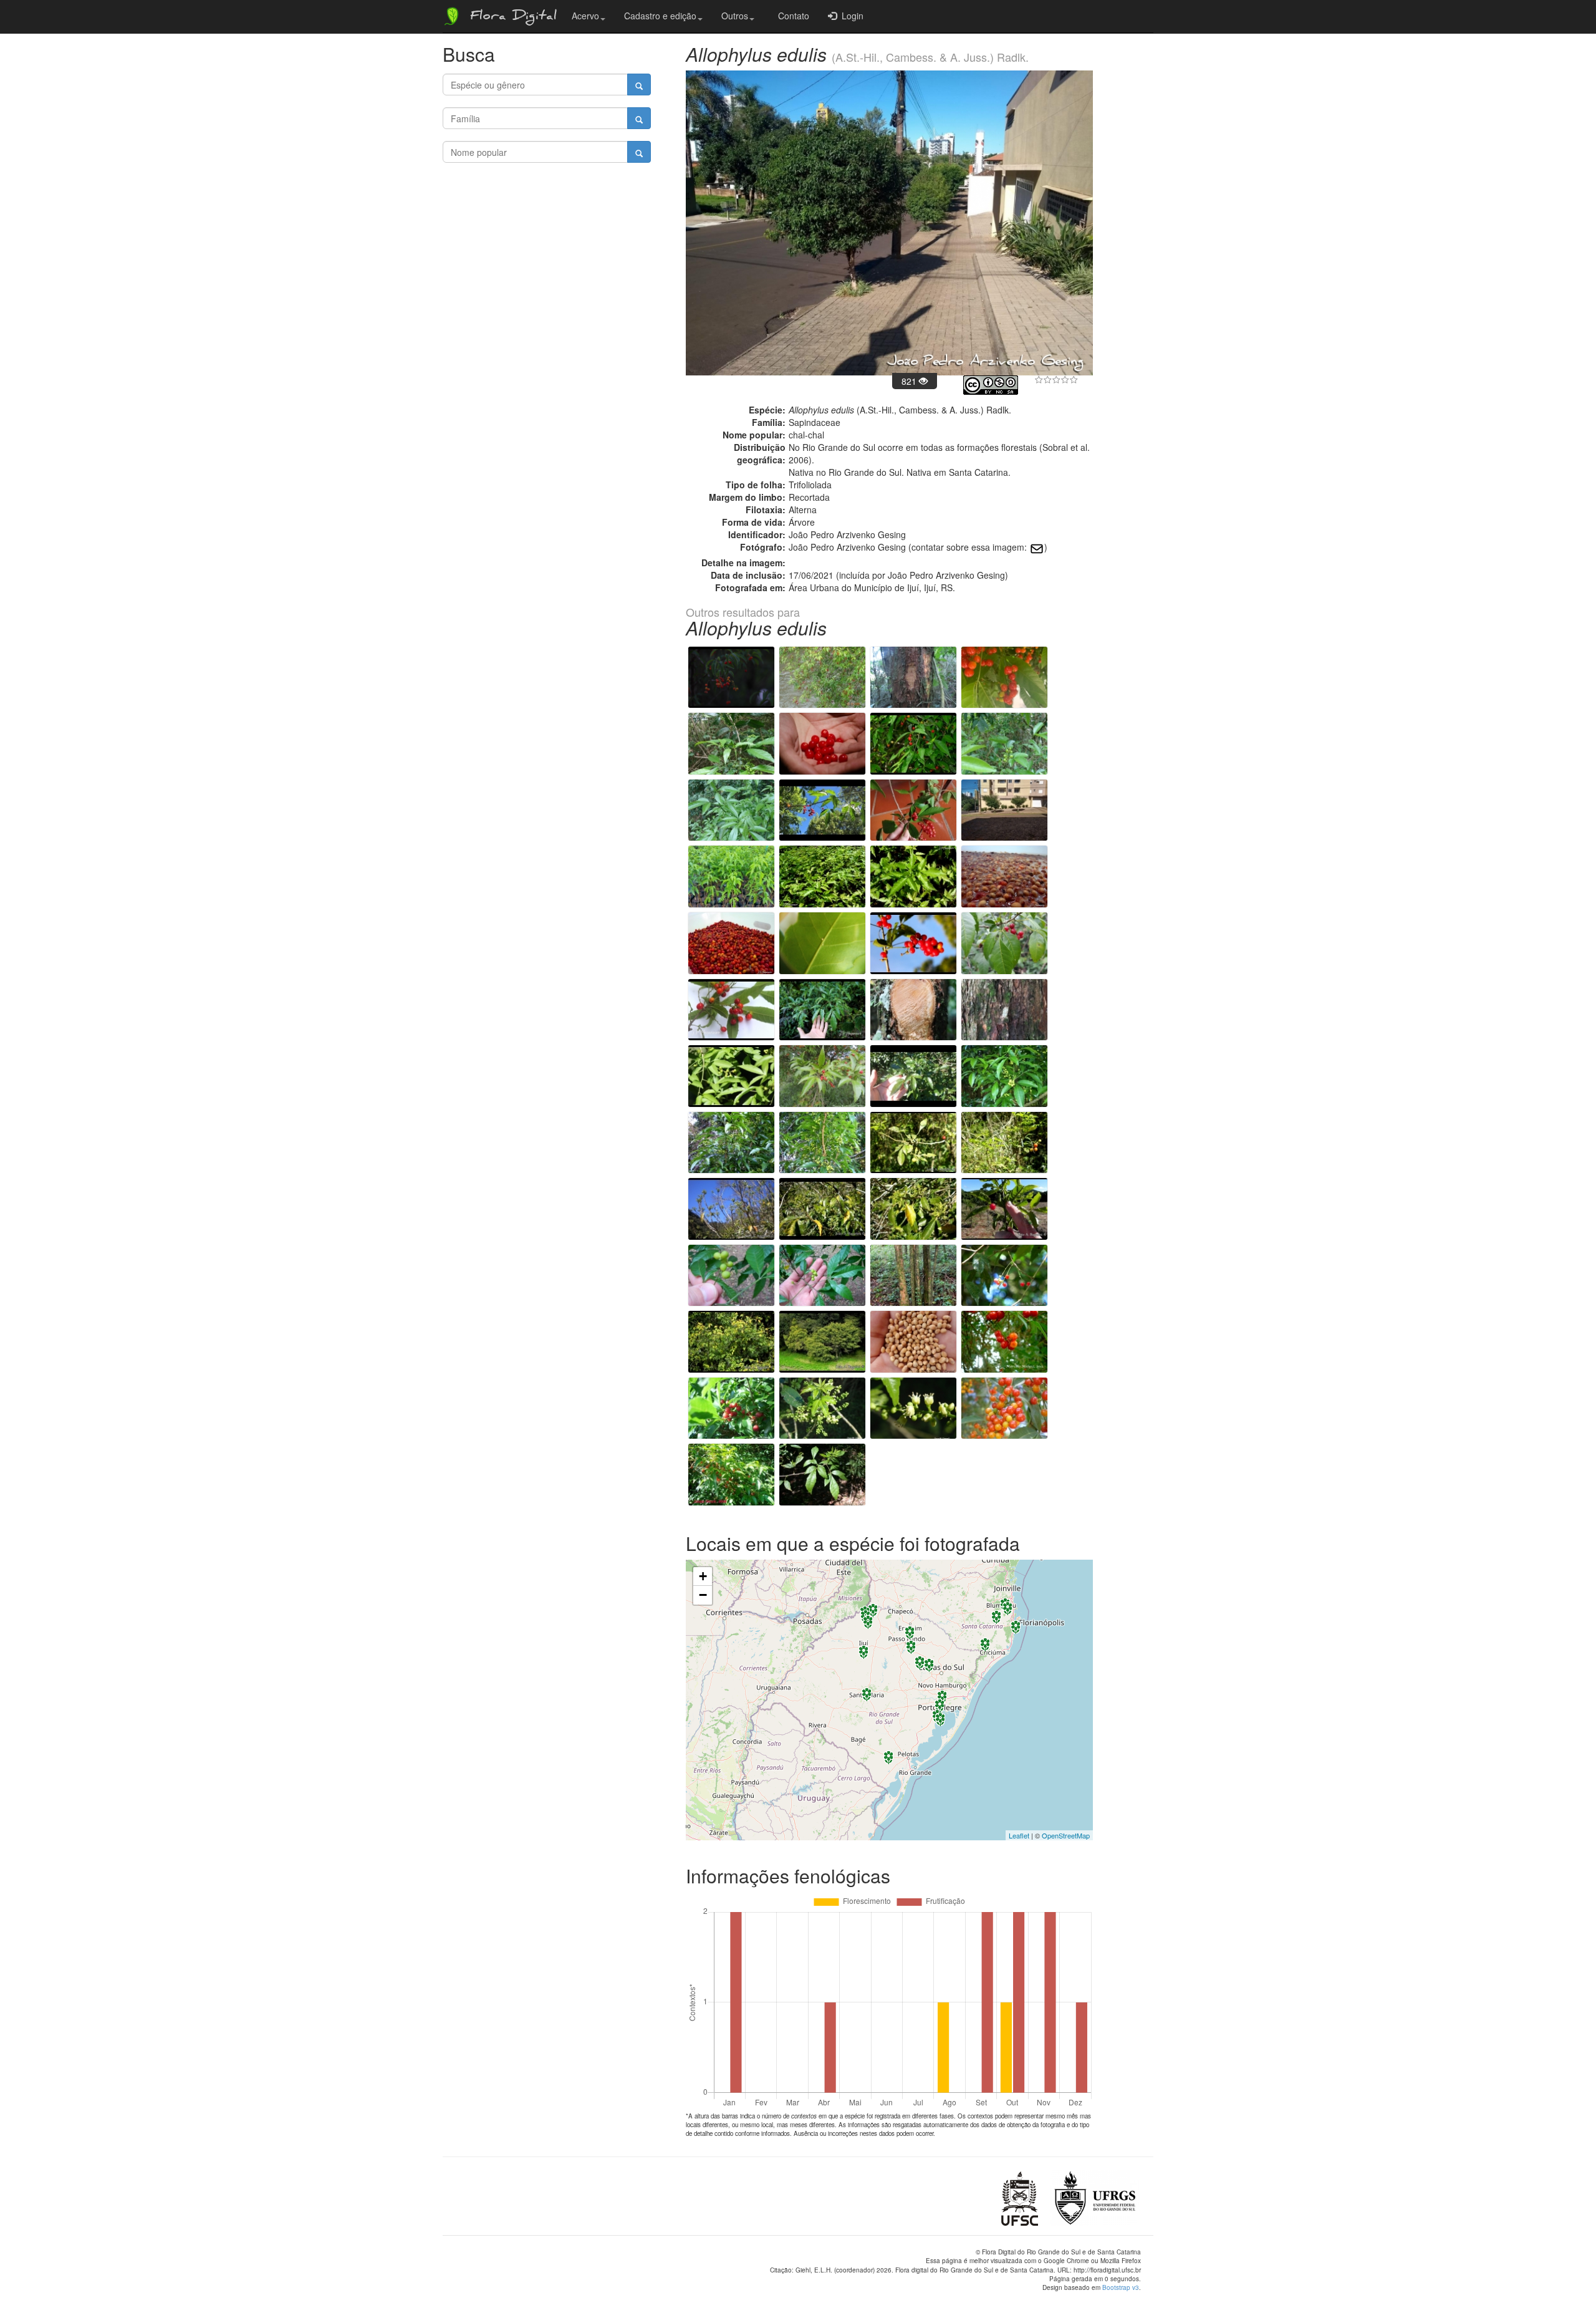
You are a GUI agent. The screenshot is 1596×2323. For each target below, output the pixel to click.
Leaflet (1019, 1835)
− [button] (703, 1595)
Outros (735, 16)
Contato (791, 16)
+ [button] (703, 1576)
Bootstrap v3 (1121, 2287)
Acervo (585, 16)
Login (850, 16)
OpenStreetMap (1066, 1835)
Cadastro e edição (660, 16)
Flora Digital (510, 17)
